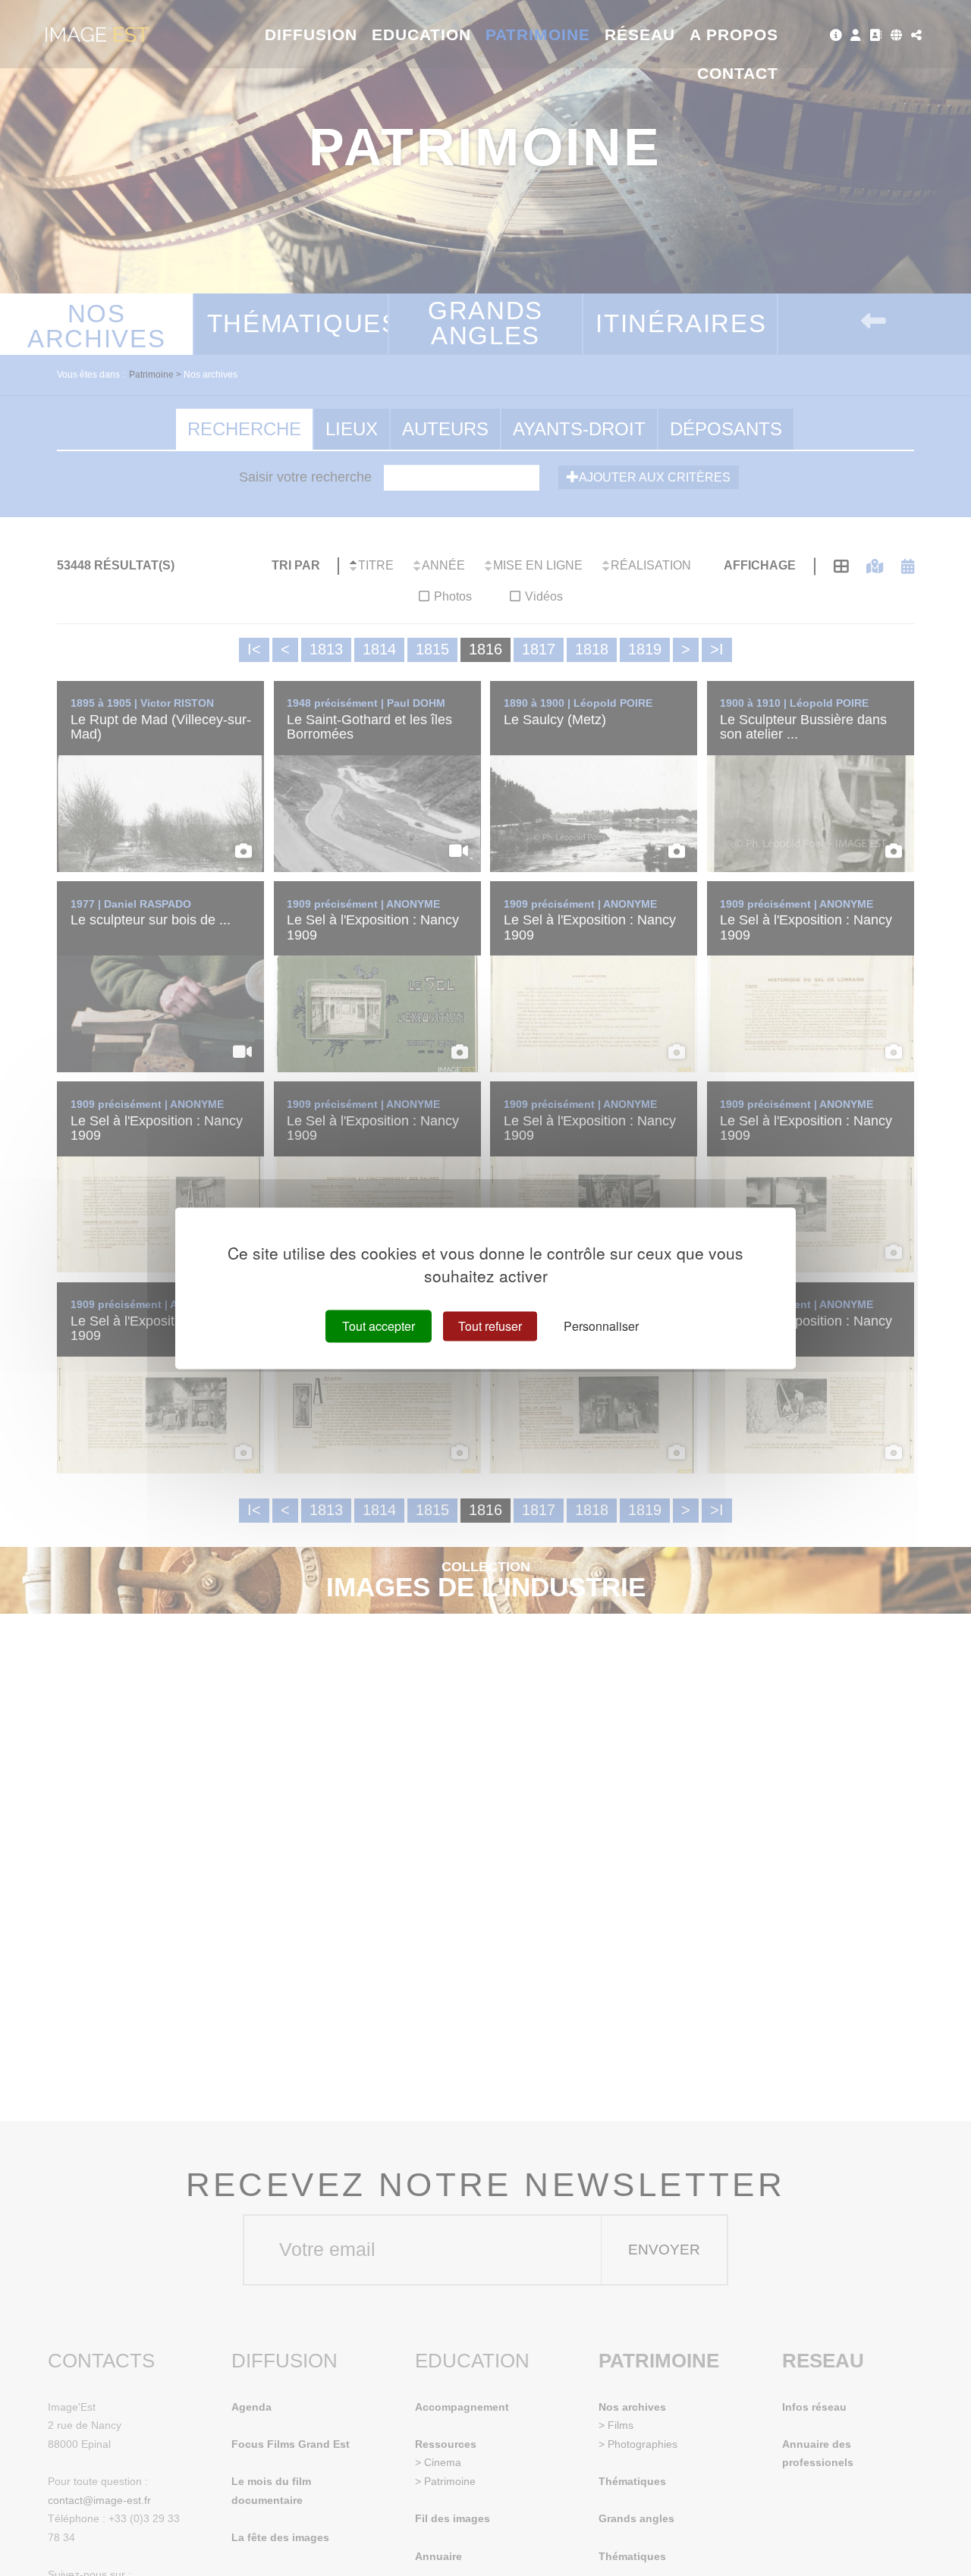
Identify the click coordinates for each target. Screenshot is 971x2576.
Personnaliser (601, 1326)
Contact (738, 73)
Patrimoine (538, 35)
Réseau (640, 35)
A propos (734, 35)
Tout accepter (379, 1326)
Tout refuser (490, 1326)
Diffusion (311, 35)
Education (422, 35)
